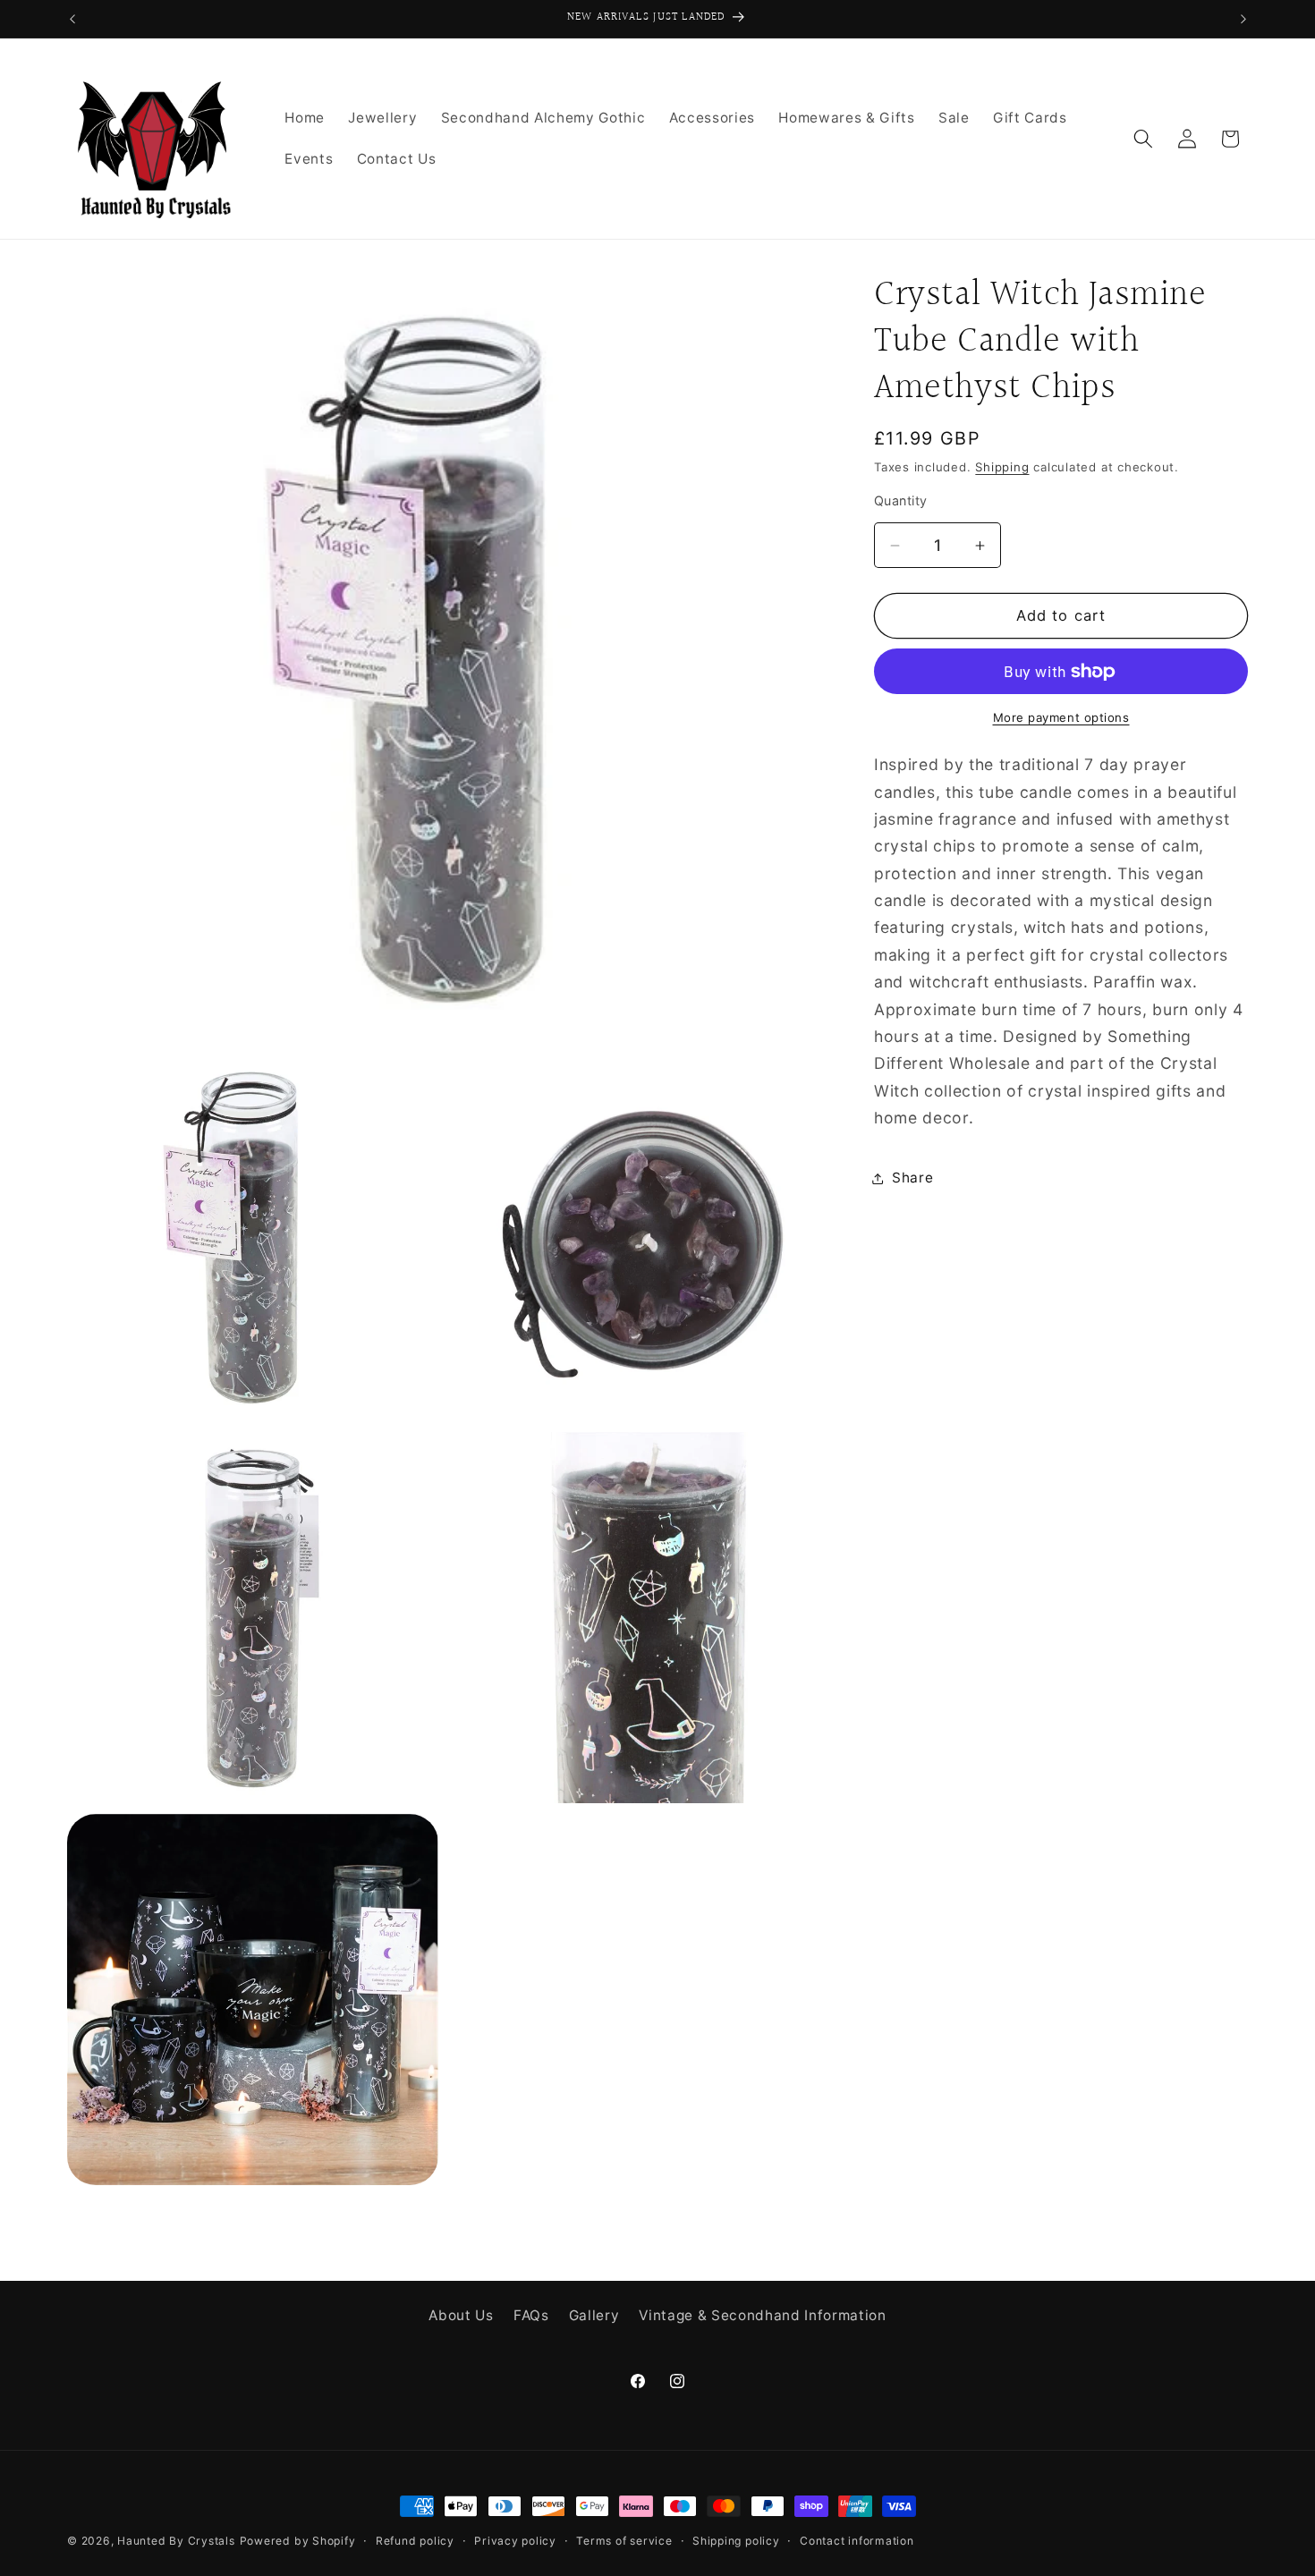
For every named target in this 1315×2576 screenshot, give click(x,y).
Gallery (594, 2314)
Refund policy (415, 2541)
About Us (461, 2314)
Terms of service (624, 2541)
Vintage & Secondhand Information (762, 2314)
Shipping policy (736, 2541)
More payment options (1061, 718)
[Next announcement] (1243, 19)
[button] (1143, 139)
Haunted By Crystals (176, 2541)
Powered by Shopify (298, 2541)
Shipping (1002, 467)
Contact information (857, 2541)
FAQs (531, 2314)
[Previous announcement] (72, 19)
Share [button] (912, 1178)
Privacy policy (515, 2541)
